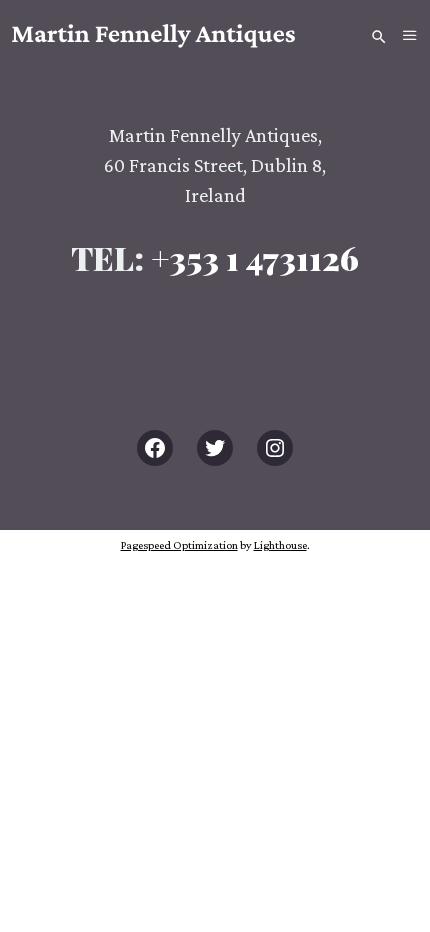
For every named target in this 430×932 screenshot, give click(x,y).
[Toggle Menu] (410, 36)
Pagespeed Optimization (179, 545)
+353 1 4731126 (255, 257)
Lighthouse (280, 545)
